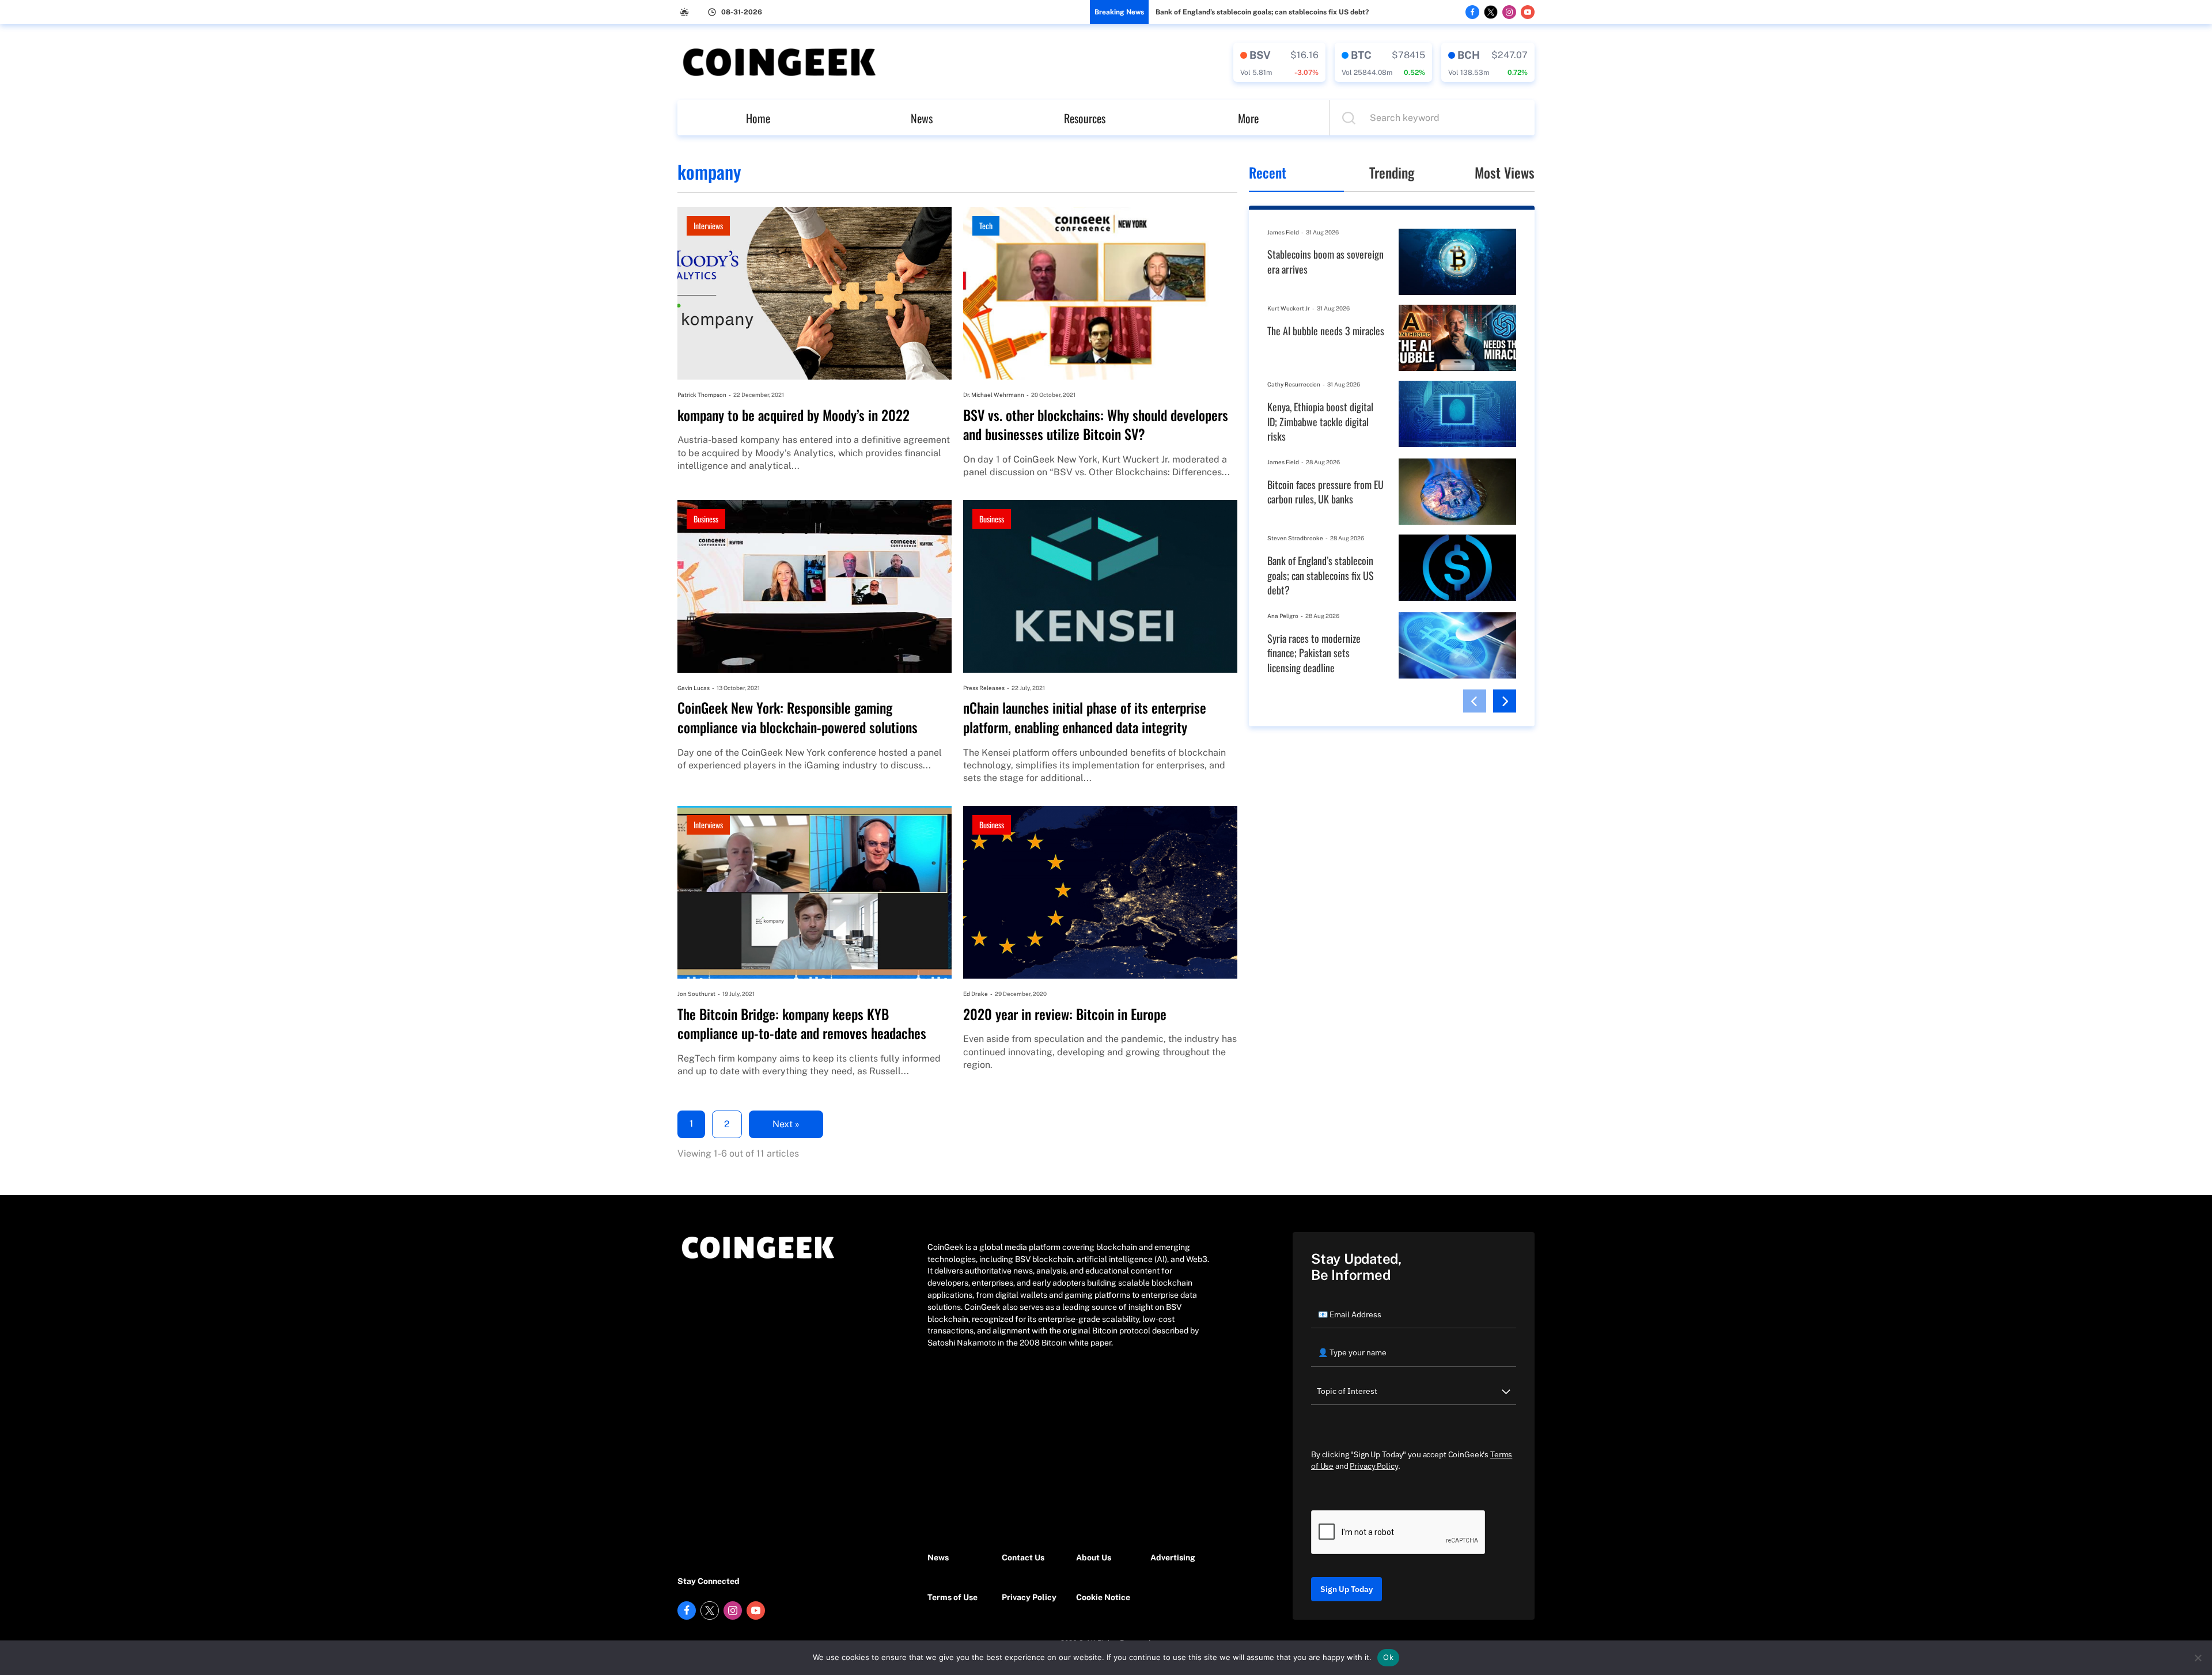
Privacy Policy (1029, 1597)
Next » (786, 1124)
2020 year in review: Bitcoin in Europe (1065, 1014)
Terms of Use (952, 1597)
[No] (2198, 1658)
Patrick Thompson (702, 395)
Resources (1085, 118)
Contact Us (1023, 1557)
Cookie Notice (1103, 1597)
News (922, 118)
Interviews (708, 226)
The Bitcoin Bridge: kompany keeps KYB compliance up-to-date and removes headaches (802, 1024)
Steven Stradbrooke (1295, 538)
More (1248, 118)
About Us (1094, 1557)
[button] (1475, 701)
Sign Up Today (1346, 1589)
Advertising (1173, 1557)
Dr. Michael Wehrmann (994, 395)
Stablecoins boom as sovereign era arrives (1325, 262)
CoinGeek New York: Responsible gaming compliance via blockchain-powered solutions (798, 717)
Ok (1388, 1657)
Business (706, 519)
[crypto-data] (1279, 62)
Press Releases (984, 688)
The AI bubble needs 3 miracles (1326, 331)
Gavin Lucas (694, 688)
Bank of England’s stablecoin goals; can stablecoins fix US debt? (1262, 12)
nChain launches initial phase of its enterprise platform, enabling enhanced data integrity (1085, 717)
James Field (1283, 232)
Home (758, 118)
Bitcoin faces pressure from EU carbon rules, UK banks (1325, 492)
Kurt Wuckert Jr (1289, 308)
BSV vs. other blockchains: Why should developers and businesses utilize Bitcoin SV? (1096, 425)
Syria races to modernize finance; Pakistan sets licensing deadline (1314, 653)
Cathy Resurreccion (1294, 384)
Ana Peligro (1283, 616)
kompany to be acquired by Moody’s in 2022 (793, 415)
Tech (986, 226)
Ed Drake (976, 994)
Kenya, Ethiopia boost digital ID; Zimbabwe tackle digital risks (1320, 422)
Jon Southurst (696, 994)
